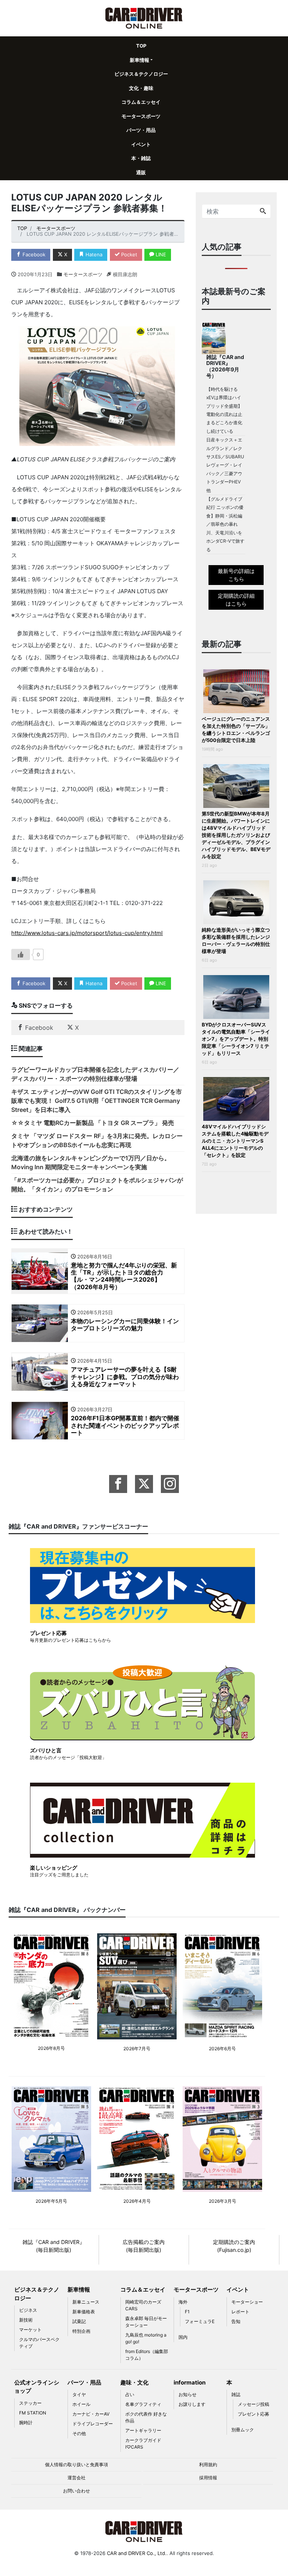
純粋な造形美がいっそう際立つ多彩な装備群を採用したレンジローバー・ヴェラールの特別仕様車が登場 (236, 940)
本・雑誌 (141, 158)
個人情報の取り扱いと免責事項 (76, 2465)
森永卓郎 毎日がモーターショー (146, 2322)
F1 (187, 2312)
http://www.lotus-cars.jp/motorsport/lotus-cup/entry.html (87, 933)
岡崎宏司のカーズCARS (143, 2305)
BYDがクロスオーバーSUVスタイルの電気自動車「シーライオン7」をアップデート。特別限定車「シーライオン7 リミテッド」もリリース (236, 1039)
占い (130, 2394)
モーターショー (247, 2302)
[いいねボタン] (21, 954)
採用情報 (208, 2478)
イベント (141, 144)
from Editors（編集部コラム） (147, 2355)
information (190, 2382)
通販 (141, 172)
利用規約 (208, 2465)
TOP (141, 46)
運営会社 (76, 2478)
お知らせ (187, 2394)
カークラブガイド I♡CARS (143, 2444)
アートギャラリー (143, 2430)
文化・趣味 (141, 88)
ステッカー (30, 2403)
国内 (183, 2337)
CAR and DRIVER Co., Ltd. (137, 2553)
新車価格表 (84, 2312)
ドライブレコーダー (93, 2424)
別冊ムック (243, 2430)
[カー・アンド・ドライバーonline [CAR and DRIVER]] (144, 17)
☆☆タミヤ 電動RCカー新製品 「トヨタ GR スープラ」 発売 (93, 1123)
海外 (183, 2302)
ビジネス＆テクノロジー (141, 74)
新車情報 (139, 60)
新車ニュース (86, 2302)
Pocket (128, 254)
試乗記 (79, 2321)
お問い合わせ (76, 2491)
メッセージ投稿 (253, 2404)
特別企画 (81, 2331)
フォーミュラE (200, 2321)
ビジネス (28, 2310)
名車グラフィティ (143, 2404)
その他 (79, 2433)
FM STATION (33, 2413)
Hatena (93, 254)
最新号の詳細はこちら (236, 575)
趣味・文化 (134, 2382)
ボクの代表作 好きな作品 (146, 2417)
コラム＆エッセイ (141, 102)
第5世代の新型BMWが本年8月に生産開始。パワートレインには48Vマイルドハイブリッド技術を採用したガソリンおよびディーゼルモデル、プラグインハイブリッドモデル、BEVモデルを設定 (236, 835)
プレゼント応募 (253, 2414)
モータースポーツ (141, 116)
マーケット (30, 2330)
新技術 (26, 2320)
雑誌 (236, 2394)
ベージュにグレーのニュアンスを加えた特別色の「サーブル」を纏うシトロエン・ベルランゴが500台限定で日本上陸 (236, 729)
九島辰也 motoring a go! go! (146, 2338)
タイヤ (79, 2394)
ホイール (81, 2404)
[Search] (263, 211)
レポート (240, 2312)
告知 (236, 2321)
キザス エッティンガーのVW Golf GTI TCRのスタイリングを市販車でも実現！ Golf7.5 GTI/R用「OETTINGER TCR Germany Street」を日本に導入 (97, 1101)
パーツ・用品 (141, 130)
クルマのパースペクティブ (39, 2343)
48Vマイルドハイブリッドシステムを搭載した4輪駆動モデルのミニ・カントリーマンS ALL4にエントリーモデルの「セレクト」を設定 (235, 1141)
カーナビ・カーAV (91, 2414)
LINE (160, 254)
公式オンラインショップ (37, 2387)
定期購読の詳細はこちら (236, 600)
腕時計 (26, 2423)
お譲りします (192, 2404)
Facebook (33, 254)
